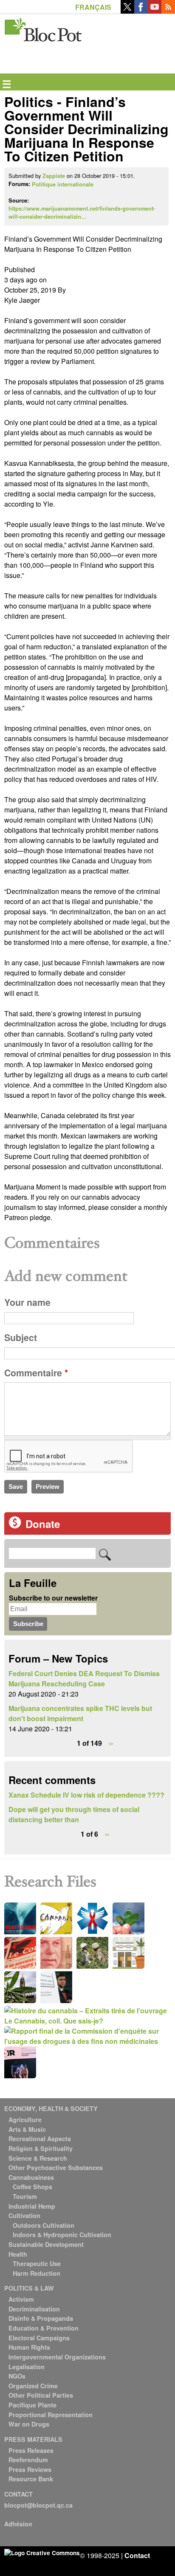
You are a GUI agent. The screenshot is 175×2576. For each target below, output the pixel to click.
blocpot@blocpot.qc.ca (38, 2505)
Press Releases (31, 2450)
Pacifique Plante (32, 2405)
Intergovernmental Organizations (57, 2357)
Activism (21, 2299)
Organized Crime (33, 2386)
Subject (21, 1337)
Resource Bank (31, 2479)
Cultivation (24, 2215)
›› (111, 1743)
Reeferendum (28, 2460)
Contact (137, 2555)
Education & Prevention (44, 2328)
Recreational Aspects (40, 2139)
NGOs (17, 2376)
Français (93, 7)
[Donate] (15, 1526)
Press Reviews (30, 2469)
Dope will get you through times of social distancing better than (74, 1814)
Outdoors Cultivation (44, 2225)
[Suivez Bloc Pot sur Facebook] (141, 11)
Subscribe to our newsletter (53, 1598)
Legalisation (27, 2367)
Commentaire (36, 1373)
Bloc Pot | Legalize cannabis (44, 28)
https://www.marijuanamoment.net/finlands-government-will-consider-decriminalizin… (82, 213)
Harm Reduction (37, 2273)
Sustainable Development (46, 2244)
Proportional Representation (51, 2415)
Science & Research (38, 2158)
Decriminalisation (34, 2309)
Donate (43, 1524)
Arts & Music (27, 2129)
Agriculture (25, 2119)
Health (18, 2254)
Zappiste (54, 176)
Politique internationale (63, 184)
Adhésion (18, 2524)
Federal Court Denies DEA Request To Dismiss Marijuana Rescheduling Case (84, 1678)
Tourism (25, 2196)
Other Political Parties (41, 2395)
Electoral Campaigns (39, 2338)
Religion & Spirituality (41, 2148)
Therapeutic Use (37, 2263)
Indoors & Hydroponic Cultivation (62, 2235)
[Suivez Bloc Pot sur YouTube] (155, 11)
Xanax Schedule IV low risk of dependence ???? (86, 1795)
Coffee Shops (32, 2187)
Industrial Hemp (32, 2206)
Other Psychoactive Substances (56, 2167)
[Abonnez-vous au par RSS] (168, 11)
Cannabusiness (31, 2177)
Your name (27, 1302)
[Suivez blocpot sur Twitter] (127, 11)
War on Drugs (29, 2424)
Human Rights (29, 2347)
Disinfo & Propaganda (41, 2318)
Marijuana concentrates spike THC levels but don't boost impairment (80, 1713)
